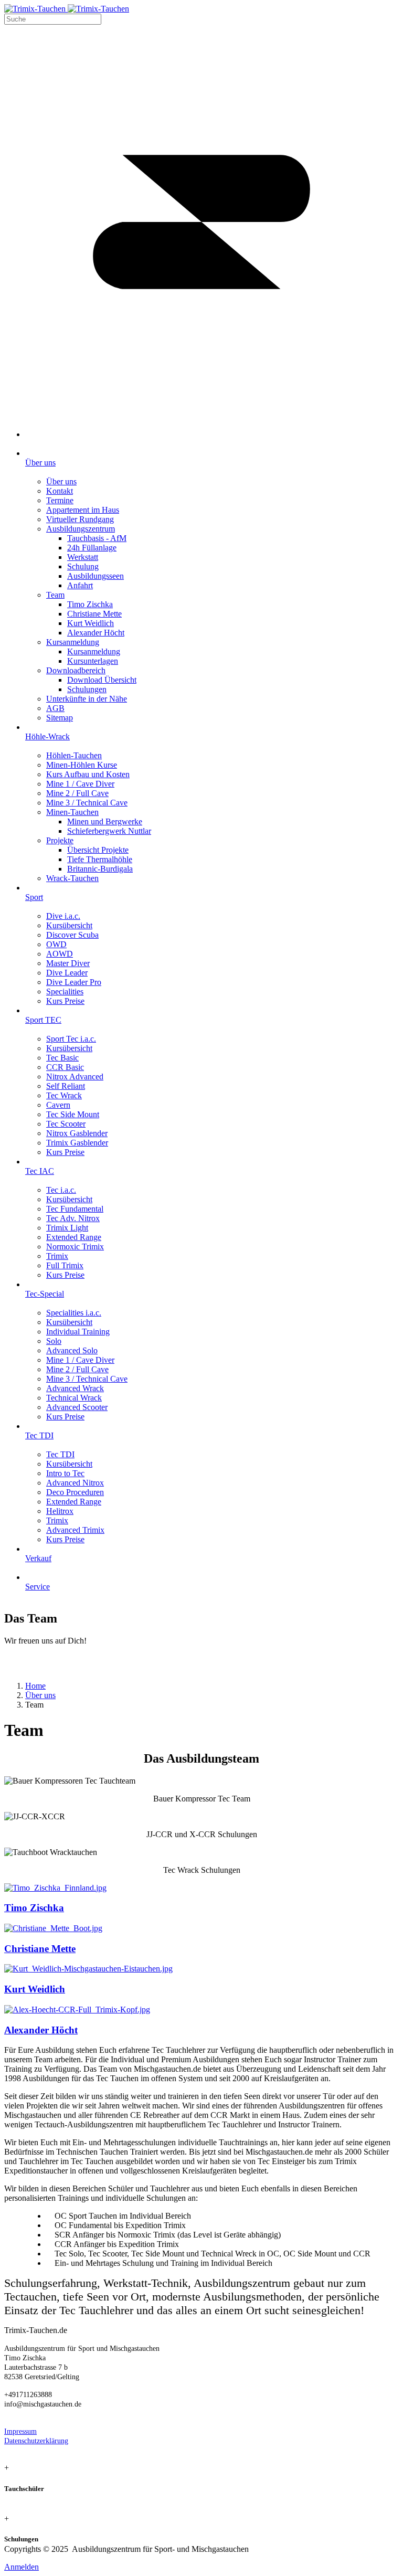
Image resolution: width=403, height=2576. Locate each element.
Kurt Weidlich (35, 1989)
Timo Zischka (34, 1908)
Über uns (40, 1695)
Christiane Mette (40, 1949)
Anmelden (22, 2567)
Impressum (20, 2431)
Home (35, 1686)
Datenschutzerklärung (36, 2441)
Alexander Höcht (41, 2030)
